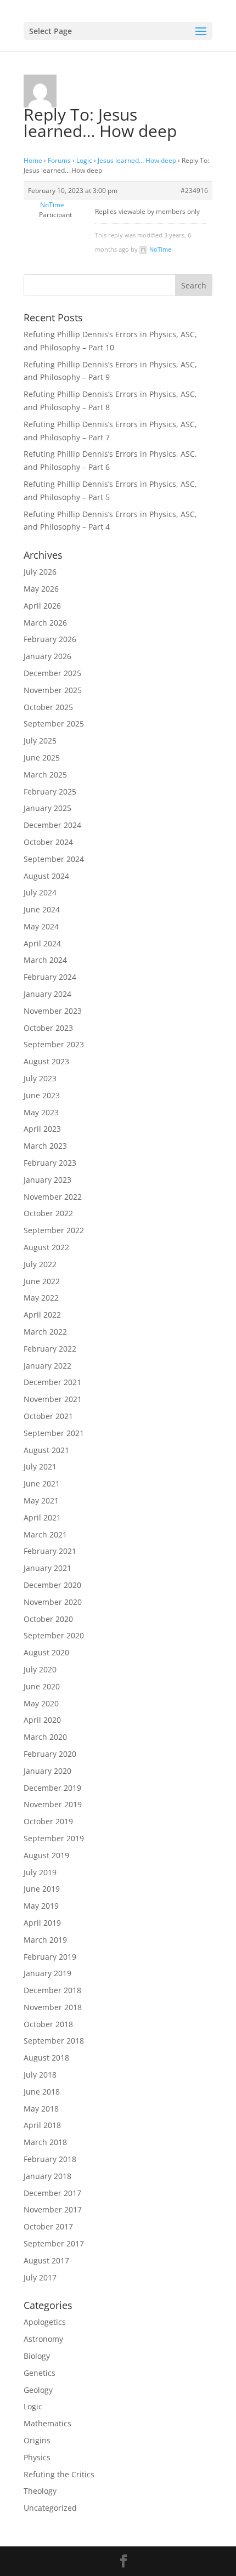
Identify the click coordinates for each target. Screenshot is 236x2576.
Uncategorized (50, 2508)
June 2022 (42, 1281)
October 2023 (48, 1028)
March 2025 (45, 774)
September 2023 (54, 1044)
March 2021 (45, 1534)
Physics (37, 2457)
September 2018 (54, 2041)
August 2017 (46, 2260)
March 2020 (45, 1737)
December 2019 (52, 1788)
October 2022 (48, 1213)
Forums (59, 160)
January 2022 (47, 1366)
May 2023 (41, 1112)
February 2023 (50, 1163)
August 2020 (46, 1652)
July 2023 (40, 1078)
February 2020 (50, 1754)
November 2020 (53, 1602)
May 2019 (41, 1906)
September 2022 (54, 1230)
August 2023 (46, 1061)
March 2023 (45, 1146)
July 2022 (40, 1264)
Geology (38, 2390)
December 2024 (52, 825)
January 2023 (47, 1180)
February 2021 (50, 1551)
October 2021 (48, 1416)
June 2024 (42, 909)
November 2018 (53, 2007)
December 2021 (52, 1382)
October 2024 (48, 842)
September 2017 (54, 2243)
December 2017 (52, 2193)
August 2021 (46, 1450)
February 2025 (50, 791)
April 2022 (42, 1315)
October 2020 (48, 1619)
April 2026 (42, 606)
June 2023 (42, 1095)
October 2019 (48, 1821)
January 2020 (47, 1771)
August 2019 (46, 1855)
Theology (40, 2491)
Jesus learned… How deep (137, 160)
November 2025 (53, 690)
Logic (84, 160)
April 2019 (42, 1923)
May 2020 (41, 1703)
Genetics (40, 2373)
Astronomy (43, 2339)
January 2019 (47, 1973)
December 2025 (52, 673)
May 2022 (41, 1298)
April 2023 (42, 1129)
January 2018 (47, 2176)
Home (33, 160)
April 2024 (42, 943)
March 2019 (45, 1940)
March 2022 (45, 1332)
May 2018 (41, 2109)
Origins (37, 2440)
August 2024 (46, 876)
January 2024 (47, 994)
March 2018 (45, 2142)
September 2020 (54, 1635)
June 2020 (42, 1686)
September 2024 (54, 859)
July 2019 (40, 1872)
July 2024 (40, 892)
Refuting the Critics (59, 2474)
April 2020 (42, 1720)
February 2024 (50, 977)
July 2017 (40, 2277)
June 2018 (42, 2092)
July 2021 (40, 1466)
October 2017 (48, 2226)
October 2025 (48, 707)
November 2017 (53, 2209)
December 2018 (52, 1990)
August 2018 (46, 2058)
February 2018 (50, 2159)
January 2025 (47, 808)
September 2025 (54, 724)
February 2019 (50, 1957)
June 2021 (42, 1483)
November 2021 (53, 1399)
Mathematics (47, 2423)
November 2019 (53, 1804)
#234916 (194, 191)
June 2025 (42, 758)
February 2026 (50, 639)
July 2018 (40, 2075)
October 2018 (48, 2024)
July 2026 (40, 572)
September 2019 (54, 1838)
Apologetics (45, 2322)
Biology (37, 2356)
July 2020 (40, 1669)
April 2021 (42, 1517)
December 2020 (52, 1585)
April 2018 (42, 2125)
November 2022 (53, 1197)
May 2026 (41, 589)
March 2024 (45, 960)
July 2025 (40, 741)
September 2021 (54, 1433)
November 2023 (53, 1011)
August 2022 (46, 1247)
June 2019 (42, 1889)
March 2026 (45, 623)
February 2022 (50, 1349)
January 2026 (47, 656)
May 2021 (41, 1500)
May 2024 (41, 926)
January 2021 (47, 1568)
